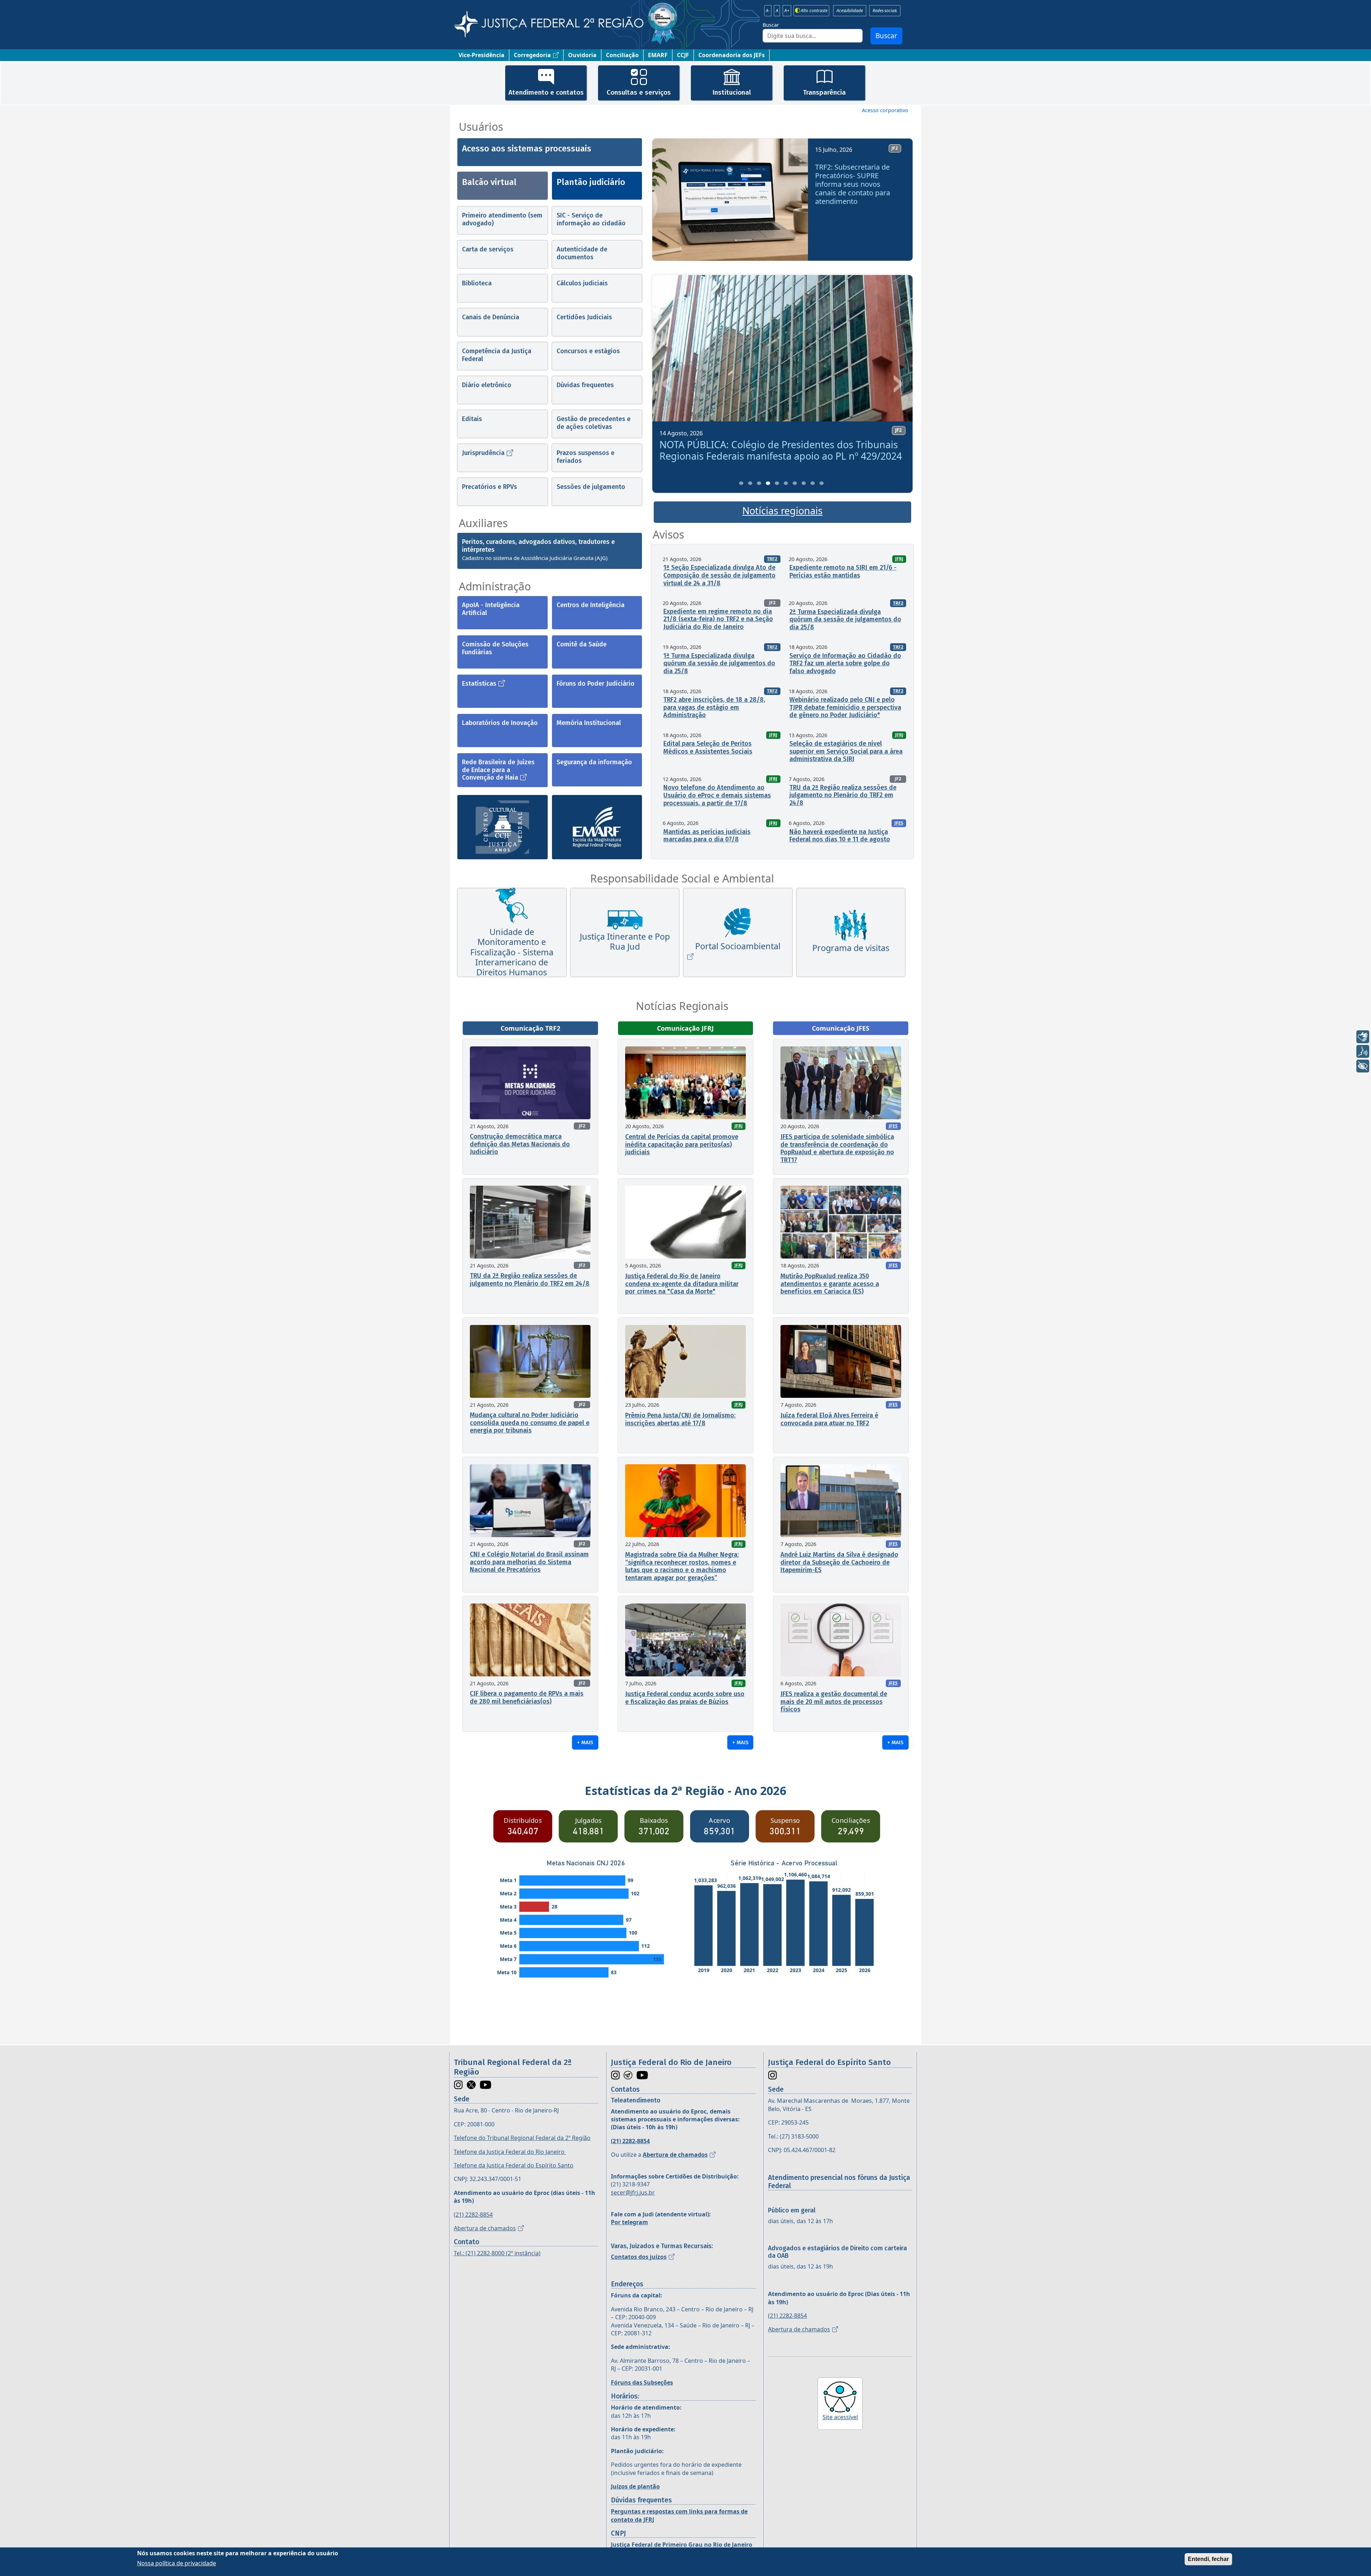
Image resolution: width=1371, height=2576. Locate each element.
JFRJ (899, 559)
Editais (472, 419)
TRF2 (772, 559)
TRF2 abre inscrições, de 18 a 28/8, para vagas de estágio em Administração (714, 707)
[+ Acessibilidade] (1363, 1066)
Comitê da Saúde (582, 644)
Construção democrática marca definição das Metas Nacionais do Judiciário (520, 1144)
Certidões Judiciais (584, 317)
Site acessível (840, 2417)
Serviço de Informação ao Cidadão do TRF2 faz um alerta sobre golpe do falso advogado (845, 663)
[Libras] (1363, 1037)
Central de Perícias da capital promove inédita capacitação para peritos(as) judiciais (682, 1144)
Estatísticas (479, 684)
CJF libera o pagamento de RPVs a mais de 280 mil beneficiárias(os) (527, 1697)
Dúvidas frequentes (585, 385)
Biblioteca (477, 283)
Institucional (732, 92)
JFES (899, 823)
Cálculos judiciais (582, 283)
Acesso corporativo (885, 110)
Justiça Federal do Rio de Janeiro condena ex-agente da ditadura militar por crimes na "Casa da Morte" (682, 1284)
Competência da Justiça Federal (497, 355)
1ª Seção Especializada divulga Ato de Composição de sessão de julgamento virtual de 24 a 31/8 (719, 575)
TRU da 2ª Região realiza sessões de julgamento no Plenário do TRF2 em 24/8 (843, 795)
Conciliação (622, 55)
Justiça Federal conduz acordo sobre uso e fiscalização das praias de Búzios (685, 1698)
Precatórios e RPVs (489, 487)
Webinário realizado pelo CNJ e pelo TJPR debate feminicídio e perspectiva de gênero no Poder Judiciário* (845, 707)
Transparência (824, 92)
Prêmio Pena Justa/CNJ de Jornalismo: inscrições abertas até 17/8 (680, 1419)
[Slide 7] (795, 483)
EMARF (658, 55)
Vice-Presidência (481, 55)
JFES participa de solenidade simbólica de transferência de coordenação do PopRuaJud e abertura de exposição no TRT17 (837, 1148)
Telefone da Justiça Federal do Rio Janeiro (510, 2152)
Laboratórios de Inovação (500, 723)
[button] (668, 202)
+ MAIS (585, 1742)
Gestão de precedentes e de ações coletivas (594, 423)
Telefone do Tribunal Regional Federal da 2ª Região (522, 2138)
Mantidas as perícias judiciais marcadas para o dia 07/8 (707, 836)
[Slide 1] (741, 483)
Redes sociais (885, 11)
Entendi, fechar (1208, 2559)
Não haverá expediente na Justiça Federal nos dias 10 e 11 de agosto (840, 836)
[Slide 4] (768, 483)
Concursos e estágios (588, 351)
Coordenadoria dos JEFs (732, 55)
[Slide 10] (822, 483)
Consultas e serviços (639, 92)
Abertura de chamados (485, 2228)
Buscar (771, 25)
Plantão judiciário (591, 182)
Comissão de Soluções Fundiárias (495, 648)
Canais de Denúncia (491, 317)
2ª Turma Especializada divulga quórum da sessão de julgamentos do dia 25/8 (845, 619)
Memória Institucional (589, 723)
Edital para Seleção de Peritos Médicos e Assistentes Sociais (708, 747)
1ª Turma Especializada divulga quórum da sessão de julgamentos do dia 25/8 (719, 663)
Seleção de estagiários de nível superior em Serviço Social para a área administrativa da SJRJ (846, 751)
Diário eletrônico (487, 385)
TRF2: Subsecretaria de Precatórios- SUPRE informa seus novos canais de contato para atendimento (853, 184)
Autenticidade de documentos (582, 253)
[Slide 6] (786, 483)
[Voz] (1363, 1051)
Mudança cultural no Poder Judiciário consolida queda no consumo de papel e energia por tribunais (530, 1423)
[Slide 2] (750, 483)
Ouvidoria (582, 55)
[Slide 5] (777, 483)
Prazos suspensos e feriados (586, 457)
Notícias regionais (782, 511)
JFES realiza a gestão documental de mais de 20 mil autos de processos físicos (834, 1702)
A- (768, 11)
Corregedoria (532, 55)
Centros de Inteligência (591, 605)
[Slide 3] (759, 483)
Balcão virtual (489, 182)
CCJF (683, 55)
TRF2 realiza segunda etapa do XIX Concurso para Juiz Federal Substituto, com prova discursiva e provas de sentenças (780, 456)
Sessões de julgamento (591, 487)
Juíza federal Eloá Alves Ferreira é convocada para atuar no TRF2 (829, 1419)
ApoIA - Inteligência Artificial (491, 609)
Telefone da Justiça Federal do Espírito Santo (514, 2165)
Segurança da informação (594, 762)
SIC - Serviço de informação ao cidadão (591, 219)
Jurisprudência (483, 453)
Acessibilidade (850, 11)
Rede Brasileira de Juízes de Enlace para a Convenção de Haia (498, 770)
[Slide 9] (813, 483)
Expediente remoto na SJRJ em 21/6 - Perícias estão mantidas (843, 571)
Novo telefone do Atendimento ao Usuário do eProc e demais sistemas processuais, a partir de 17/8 (717, 795)
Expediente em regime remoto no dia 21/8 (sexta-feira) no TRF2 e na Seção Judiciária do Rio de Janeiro (718, 619)
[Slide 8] (804, 483)
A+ (787, 11)
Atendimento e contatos (546, 92)
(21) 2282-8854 (473, 2215)
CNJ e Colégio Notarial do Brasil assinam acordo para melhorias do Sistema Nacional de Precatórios (529, 1562)
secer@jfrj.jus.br (633, 2192)
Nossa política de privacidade (177, 2563)
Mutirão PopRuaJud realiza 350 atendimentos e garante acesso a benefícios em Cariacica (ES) (830, 1284)
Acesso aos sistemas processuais (527, 149)
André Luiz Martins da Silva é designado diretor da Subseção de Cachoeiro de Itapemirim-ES (839, 1562)
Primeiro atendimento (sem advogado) (502, 219)
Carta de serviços (488, 249)
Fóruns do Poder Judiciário (596, 684)
